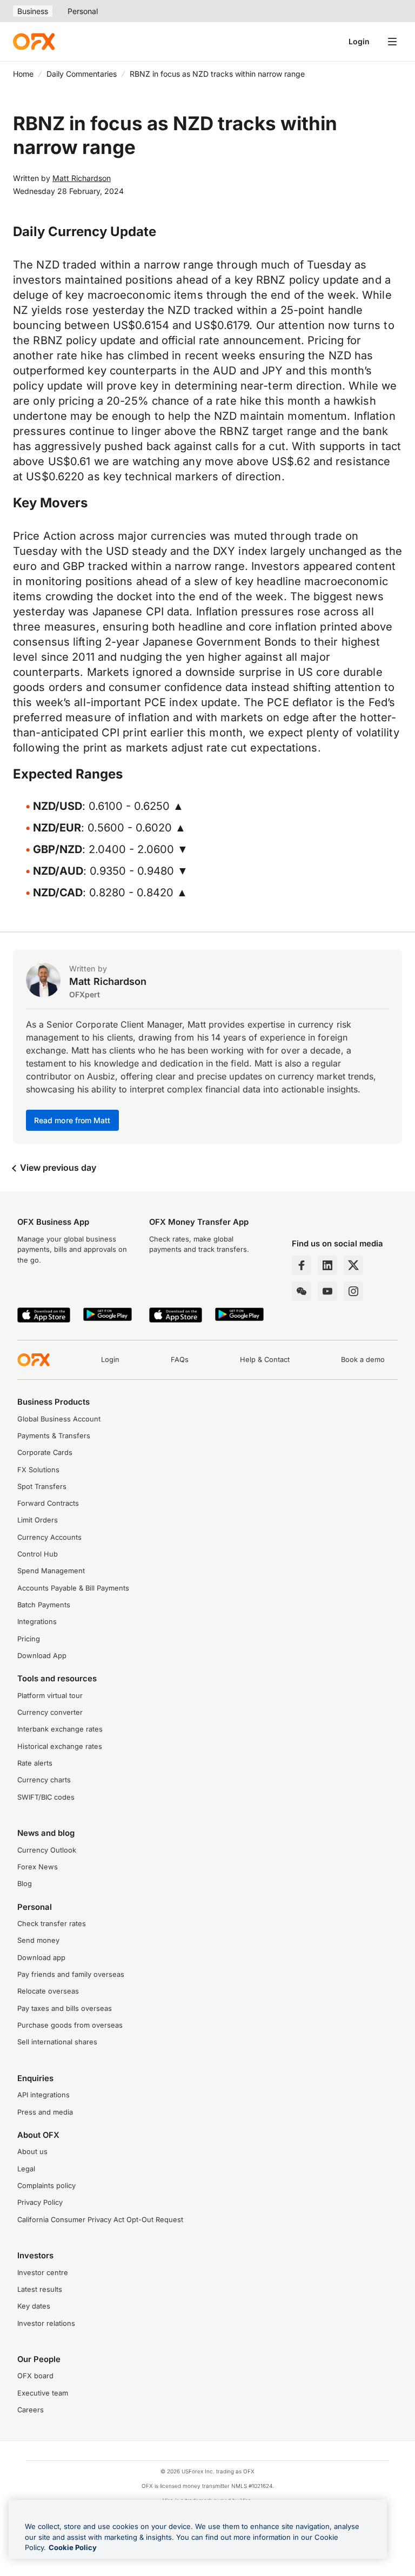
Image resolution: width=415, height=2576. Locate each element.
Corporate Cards (45, 1453)
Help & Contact (265, 1360)
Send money (38, 1940)
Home (23, 74)
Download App (42, 1656)
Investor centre (43, 2273)
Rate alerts (35, 1763)
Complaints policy (46, 2186)
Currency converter (50, 1712)
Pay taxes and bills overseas (65, 2008)
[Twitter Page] (353, 1265)
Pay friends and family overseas (71, 1974)
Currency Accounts (49, 1537)
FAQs (180, 1360)
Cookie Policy (73, 2547)
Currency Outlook (47, 1850)
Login (359, 41)
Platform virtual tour (50, 1696)
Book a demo (363, 1360)
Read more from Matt (72, 1120)
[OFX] (34, 42)
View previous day (57, 1168)
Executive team (43, 2393)
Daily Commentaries (82, 74)
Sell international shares (57, 2042)
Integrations (37, 1622)
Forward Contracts (48, 1503)
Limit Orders (38, 1520)
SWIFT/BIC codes (46, 1797)
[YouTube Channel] (327, 1291)
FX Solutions (38, 1470)
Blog (25, 1884)
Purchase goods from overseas (70, 2025)
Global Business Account (59, 1419)
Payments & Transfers (54, 1436)
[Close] (370, 2512)
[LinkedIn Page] (327, 1265)
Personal (83, 11)
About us (32, 2152)
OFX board (35, 2376)
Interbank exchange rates (60, 1729)
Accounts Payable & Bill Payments (73, 1588)
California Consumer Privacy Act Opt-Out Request (100, 2220)
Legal (26, 2169)
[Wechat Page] (302, 1291)
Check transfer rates (52, 1924)
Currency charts (44, 1780)
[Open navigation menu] (392, 42)
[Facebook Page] (302, 1265)
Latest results (40, 2289)
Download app (41, 1958)
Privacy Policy (40, 2202)
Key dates (34, 2306)
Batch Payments (44, 1605)
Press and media (45, 2112)
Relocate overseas (48, 1991)
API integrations (43, 2095)
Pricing (29, 1639)
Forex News (38, 1867)
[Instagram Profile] (353, 1291)
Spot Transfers (42, 1487)
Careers (31, 2410)
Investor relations (46, 2323)
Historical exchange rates (60, 1746)
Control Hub (38, 1554)
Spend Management (51, 1571)
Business (33, 11)
